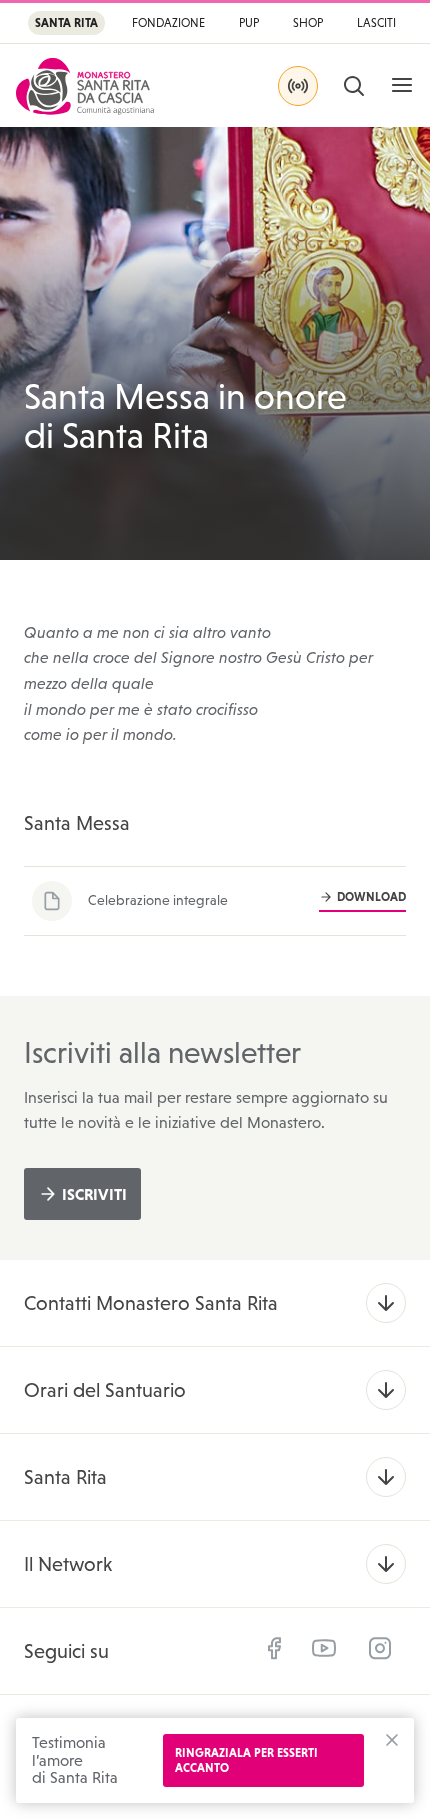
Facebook (274, 1648)
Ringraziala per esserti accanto (246, 1760)
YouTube (324, 1648)
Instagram (380, 1648)
